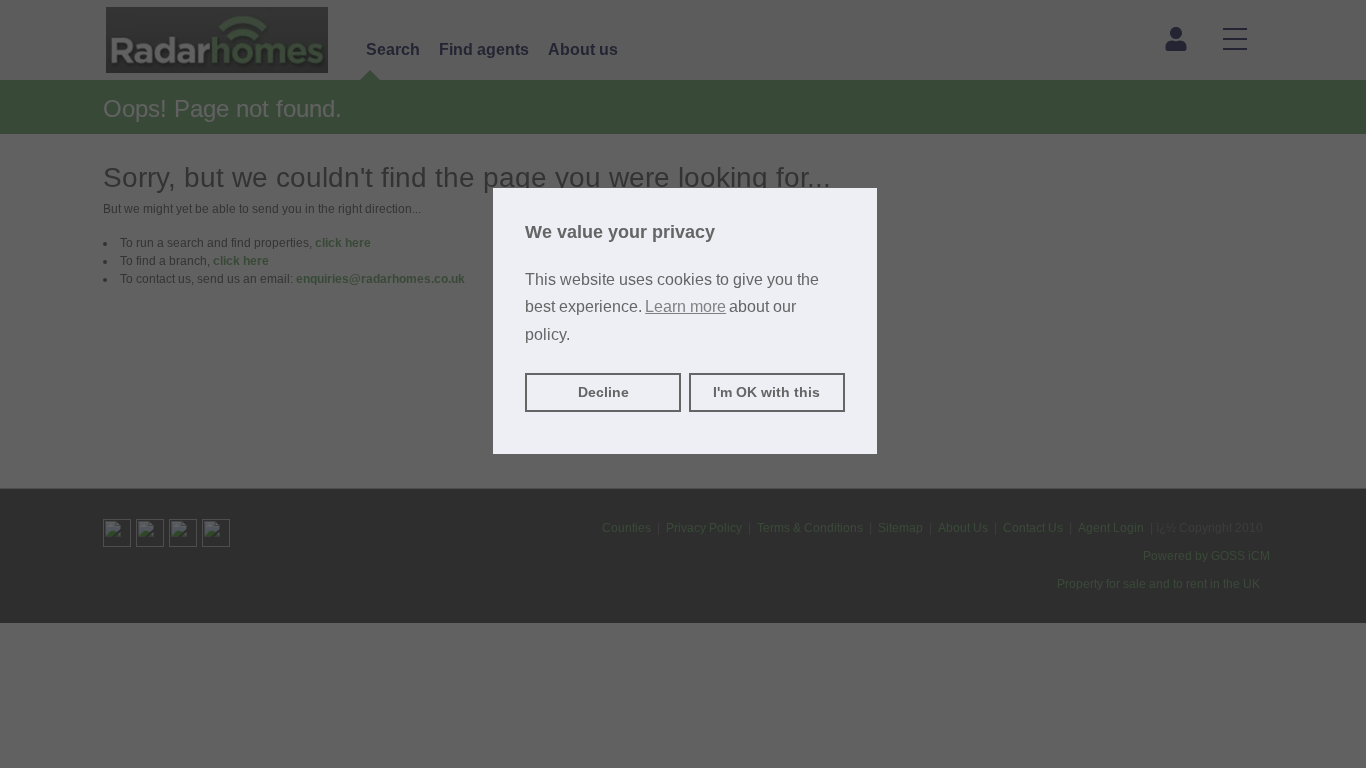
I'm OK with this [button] (766, 392)
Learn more (685, 306)
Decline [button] (603, 392)
